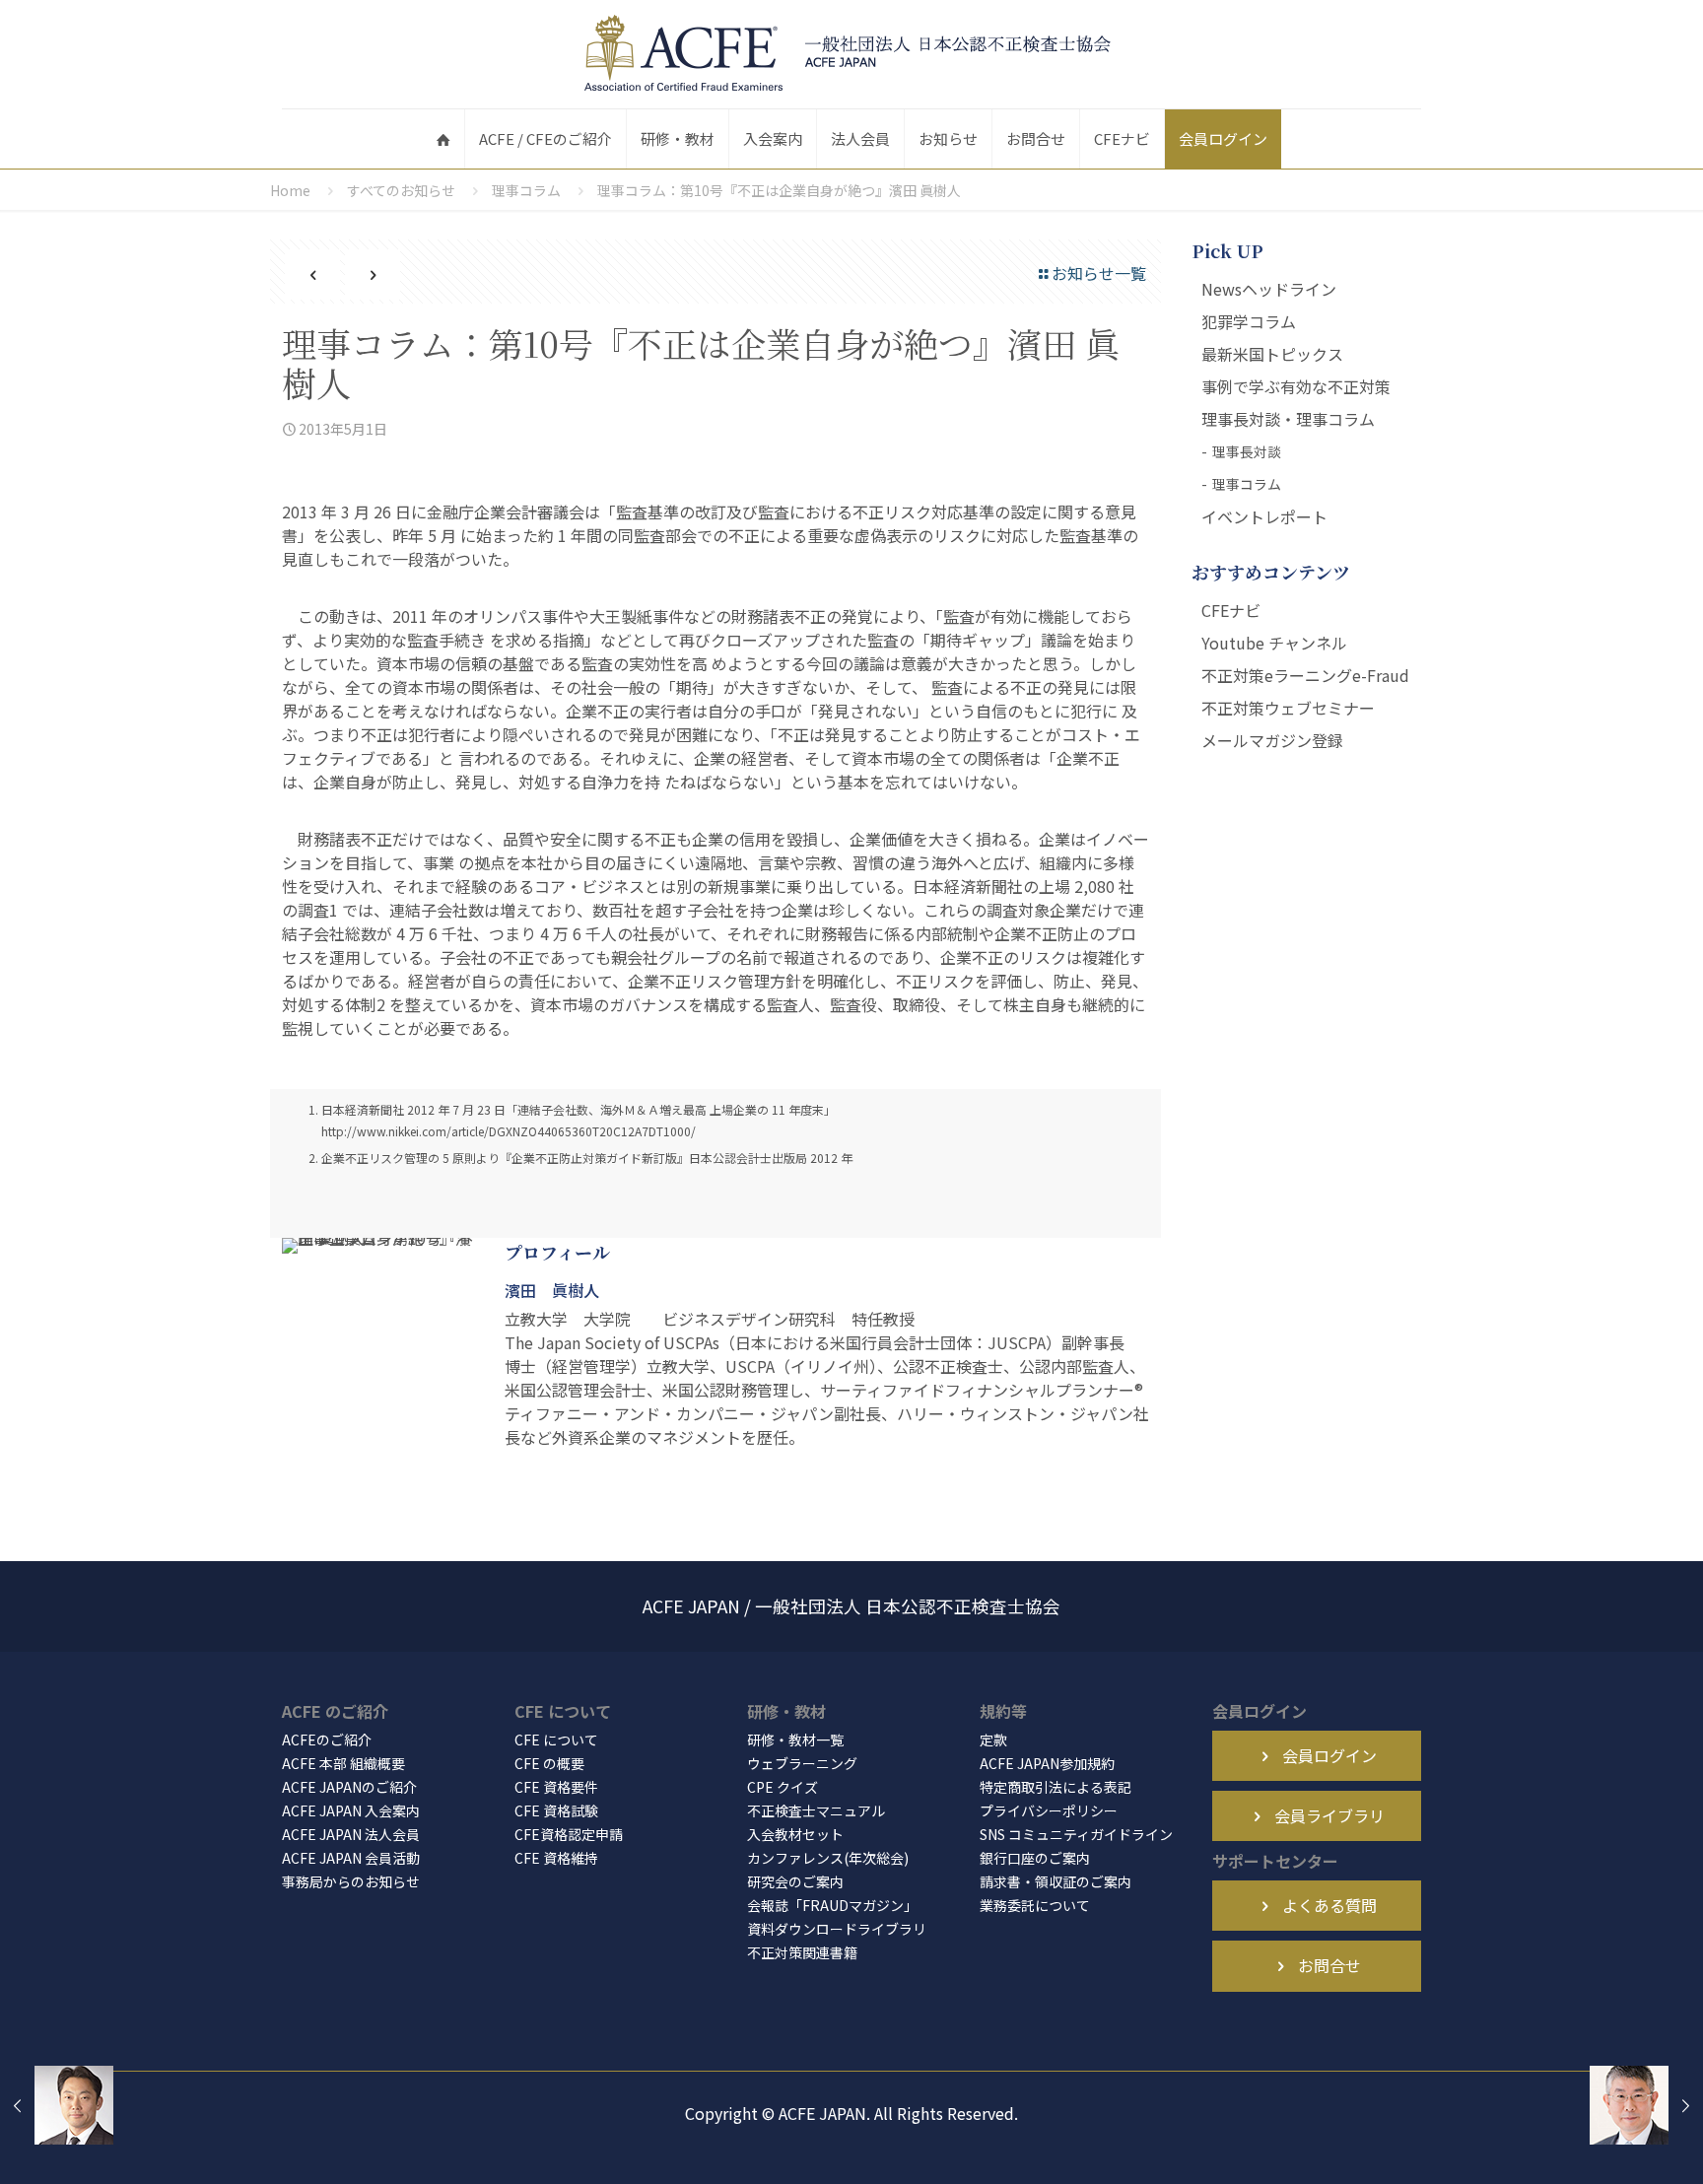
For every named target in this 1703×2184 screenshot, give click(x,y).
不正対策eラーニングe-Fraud (1305, 675)
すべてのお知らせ (401, 190)
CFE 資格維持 (556, 1858)
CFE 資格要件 (556, 1787)
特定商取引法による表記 (1056, 1787)
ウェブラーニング (802, 1763)
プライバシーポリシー (1049, 1810)
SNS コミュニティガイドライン (1076, 1834)
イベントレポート (1264, 516)
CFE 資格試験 (556, 1810)
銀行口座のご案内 (1035, 1858)
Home (290, 190)
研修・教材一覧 (795, 1740)
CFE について (556, 1740)
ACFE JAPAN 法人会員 (351, 1834)
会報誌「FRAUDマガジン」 (832, 1905)
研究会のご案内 (795, 1881)
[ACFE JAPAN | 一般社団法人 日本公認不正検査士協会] (851, 54)
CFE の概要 (549, 1763)
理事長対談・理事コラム (1288, 419)
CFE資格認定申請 (569, 1834)
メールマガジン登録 (1272, 740)
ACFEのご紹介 (327, 1740)
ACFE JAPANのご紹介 (349, 1787)
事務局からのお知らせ (351, 1881)
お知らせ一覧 (1099, 273)
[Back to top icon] (1608, 2144)
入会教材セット (795, 1834)
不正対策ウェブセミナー (1288, 708)
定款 (993, 1740)
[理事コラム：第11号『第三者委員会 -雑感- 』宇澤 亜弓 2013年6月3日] (1646, 2105)
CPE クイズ (783, 1787)
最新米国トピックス (1272, 354)
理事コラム (526, 190)
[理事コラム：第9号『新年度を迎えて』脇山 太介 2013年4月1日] (57, 2105)
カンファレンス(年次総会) (828, 1858)
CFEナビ (1231, 610)
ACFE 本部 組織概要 (343, 1763)
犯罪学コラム (1249, 321)
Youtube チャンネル (1274, 643)
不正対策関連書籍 (802, 1952)
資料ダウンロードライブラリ (837, 1929)
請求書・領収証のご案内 (1056, 1881)
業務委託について (1035, 1905)
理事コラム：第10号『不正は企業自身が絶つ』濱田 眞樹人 (779, 190)
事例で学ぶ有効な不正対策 (1296, 386)
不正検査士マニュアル (816, 1810)
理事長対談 (1247, 451)
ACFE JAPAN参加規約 (1047, 1763)
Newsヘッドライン (1269, 289)
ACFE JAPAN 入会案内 (351, 1810)
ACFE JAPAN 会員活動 (351, 1858)
